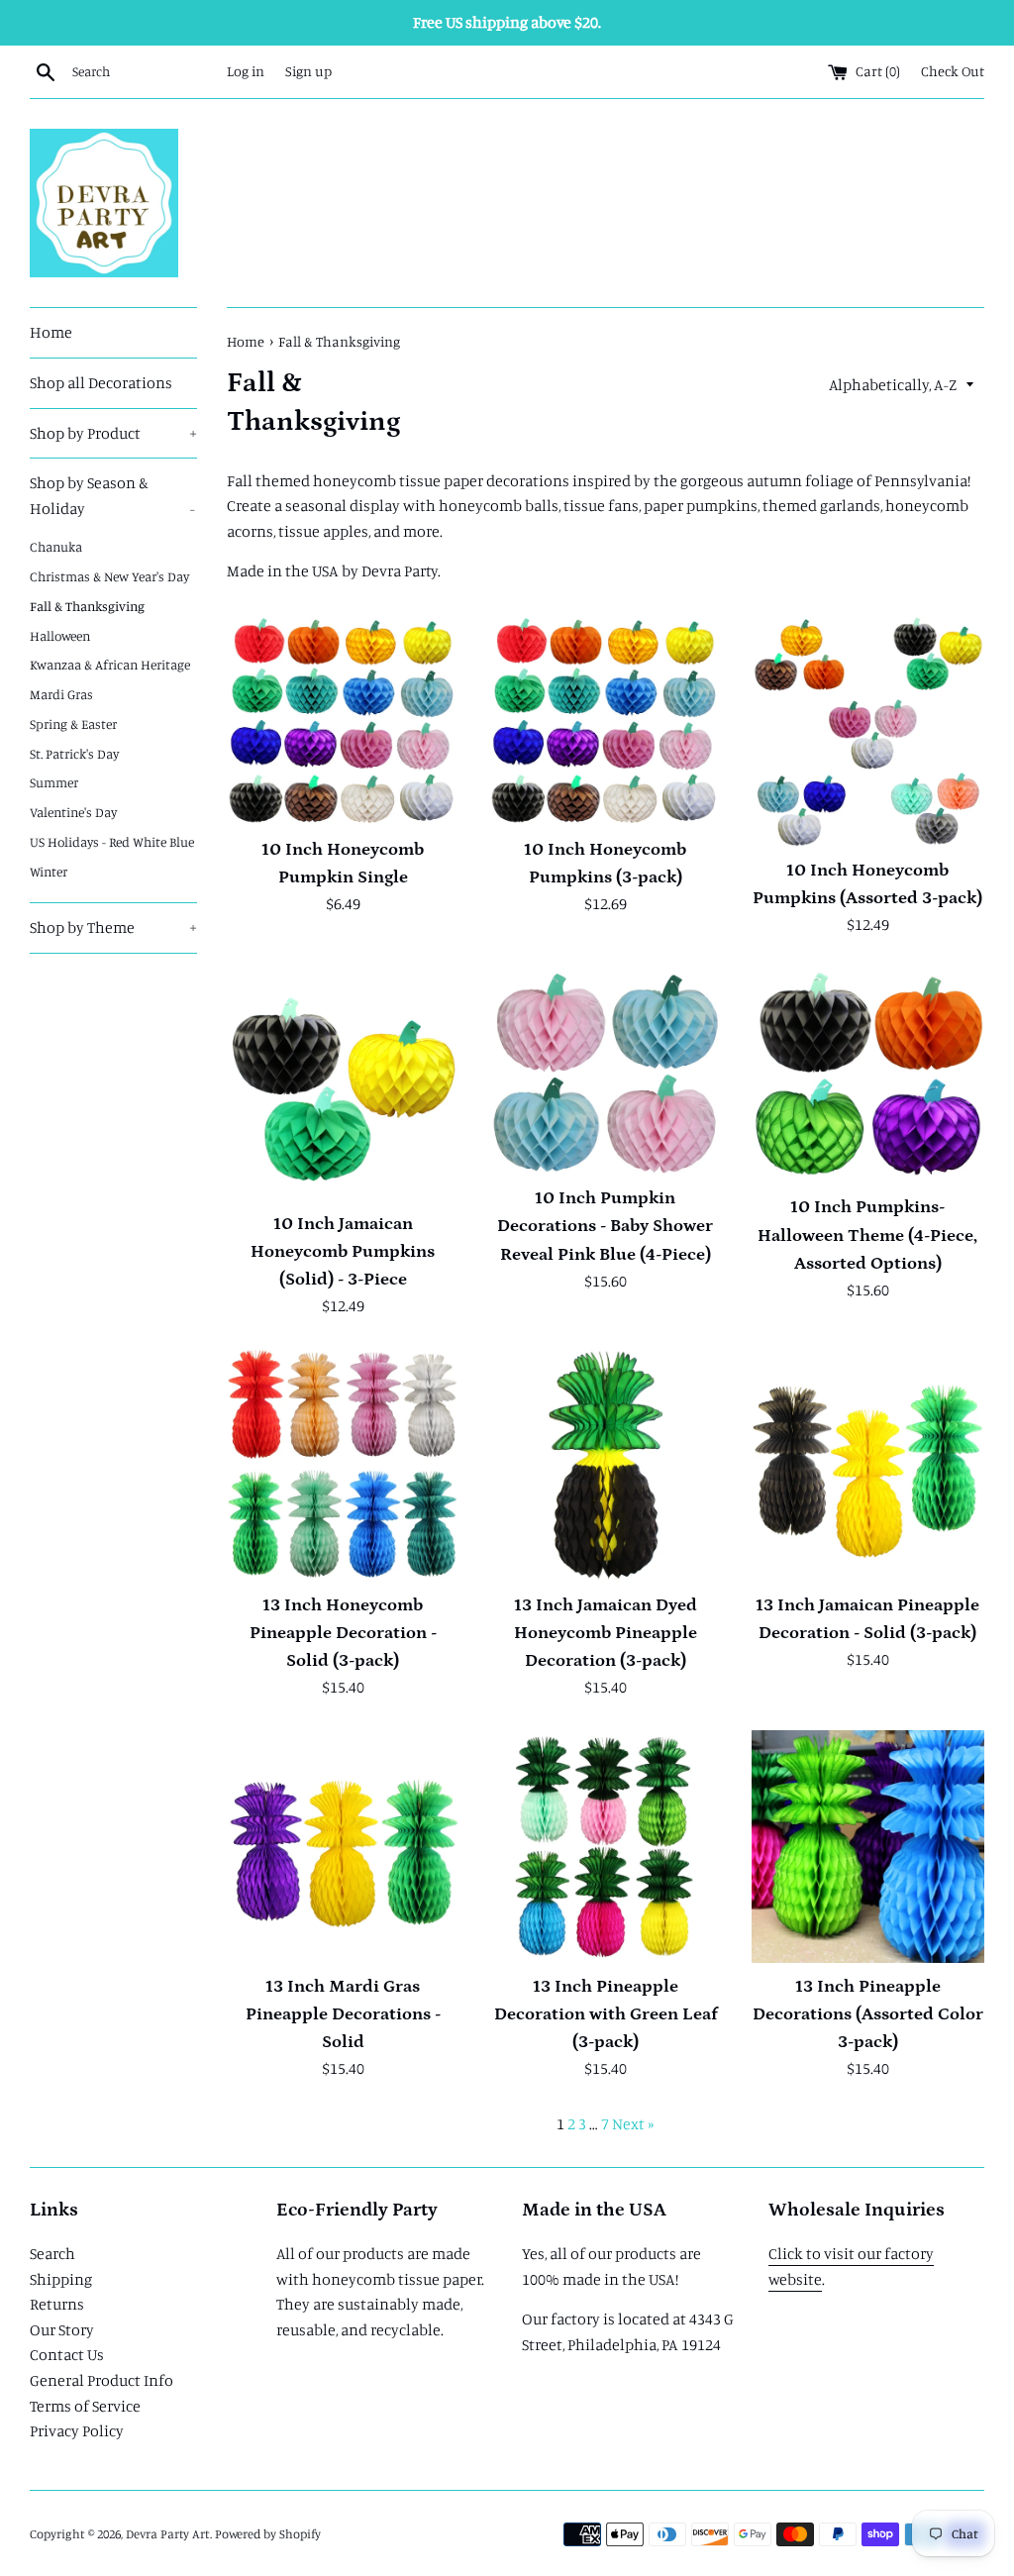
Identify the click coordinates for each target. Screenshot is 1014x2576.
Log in (246, 71)
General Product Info (101, 2380)
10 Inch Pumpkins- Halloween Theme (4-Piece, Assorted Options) (867, 1235)
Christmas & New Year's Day (109, 576)
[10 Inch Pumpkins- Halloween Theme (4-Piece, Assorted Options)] (868, 1076)
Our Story (62, 2329)
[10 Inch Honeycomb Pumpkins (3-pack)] (606, 720)
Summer (54, 782)
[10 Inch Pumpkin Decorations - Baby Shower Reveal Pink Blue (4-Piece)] (606, 1071)
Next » (633, 2123)
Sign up (308, 71)
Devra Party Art (168, 2533)
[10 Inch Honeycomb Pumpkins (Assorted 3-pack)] (868, 730)
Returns (57, 2304)
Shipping (61, 2279)
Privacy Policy (77, 2430)
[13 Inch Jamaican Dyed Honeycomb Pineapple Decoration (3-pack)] (606, 1465)
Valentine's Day (73, 812)
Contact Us (67, 2354)
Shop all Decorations (101, 382)
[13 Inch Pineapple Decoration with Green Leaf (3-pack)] (606, 1847)
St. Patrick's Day (74, 754)
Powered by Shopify (268, 2533)
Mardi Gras (61, 694)
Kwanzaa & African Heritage (110, 665)
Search (52, 2253)
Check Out (953, 71)
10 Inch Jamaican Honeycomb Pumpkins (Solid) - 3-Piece (343, 1252)
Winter (49, 872)
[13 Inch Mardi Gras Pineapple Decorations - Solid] (343, 1847)
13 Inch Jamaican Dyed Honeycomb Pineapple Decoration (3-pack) (606, 1633)
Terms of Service (85, 2406)
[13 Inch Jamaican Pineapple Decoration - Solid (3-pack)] (868, 1465)
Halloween (60, 636)
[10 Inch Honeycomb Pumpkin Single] (343, 720)
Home (51, 332)
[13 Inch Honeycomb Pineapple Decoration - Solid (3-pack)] (343, 1465)
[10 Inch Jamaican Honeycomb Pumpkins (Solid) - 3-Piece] (343, 1084)
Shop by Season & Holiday (112, 495)
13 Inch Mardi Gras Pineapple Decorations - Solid (343, 2014)
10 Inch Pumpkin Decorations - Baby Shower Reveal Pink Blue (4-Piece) (605, 1226)
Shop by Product (113, 433)
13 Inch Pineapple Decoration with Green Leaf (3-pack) (606, 2014)
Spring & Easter (73, 724)
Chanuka (56, 547)
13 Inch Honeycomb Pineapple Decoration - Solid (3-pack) (343, 1633)
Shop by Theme (113, 927)
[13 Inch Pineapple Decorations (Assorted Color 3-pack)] (868, 1847)
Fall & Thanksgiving (87, 606)
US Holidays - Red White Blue (112, 842)
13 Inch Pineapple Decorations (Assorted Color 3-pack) (868, 2014)
